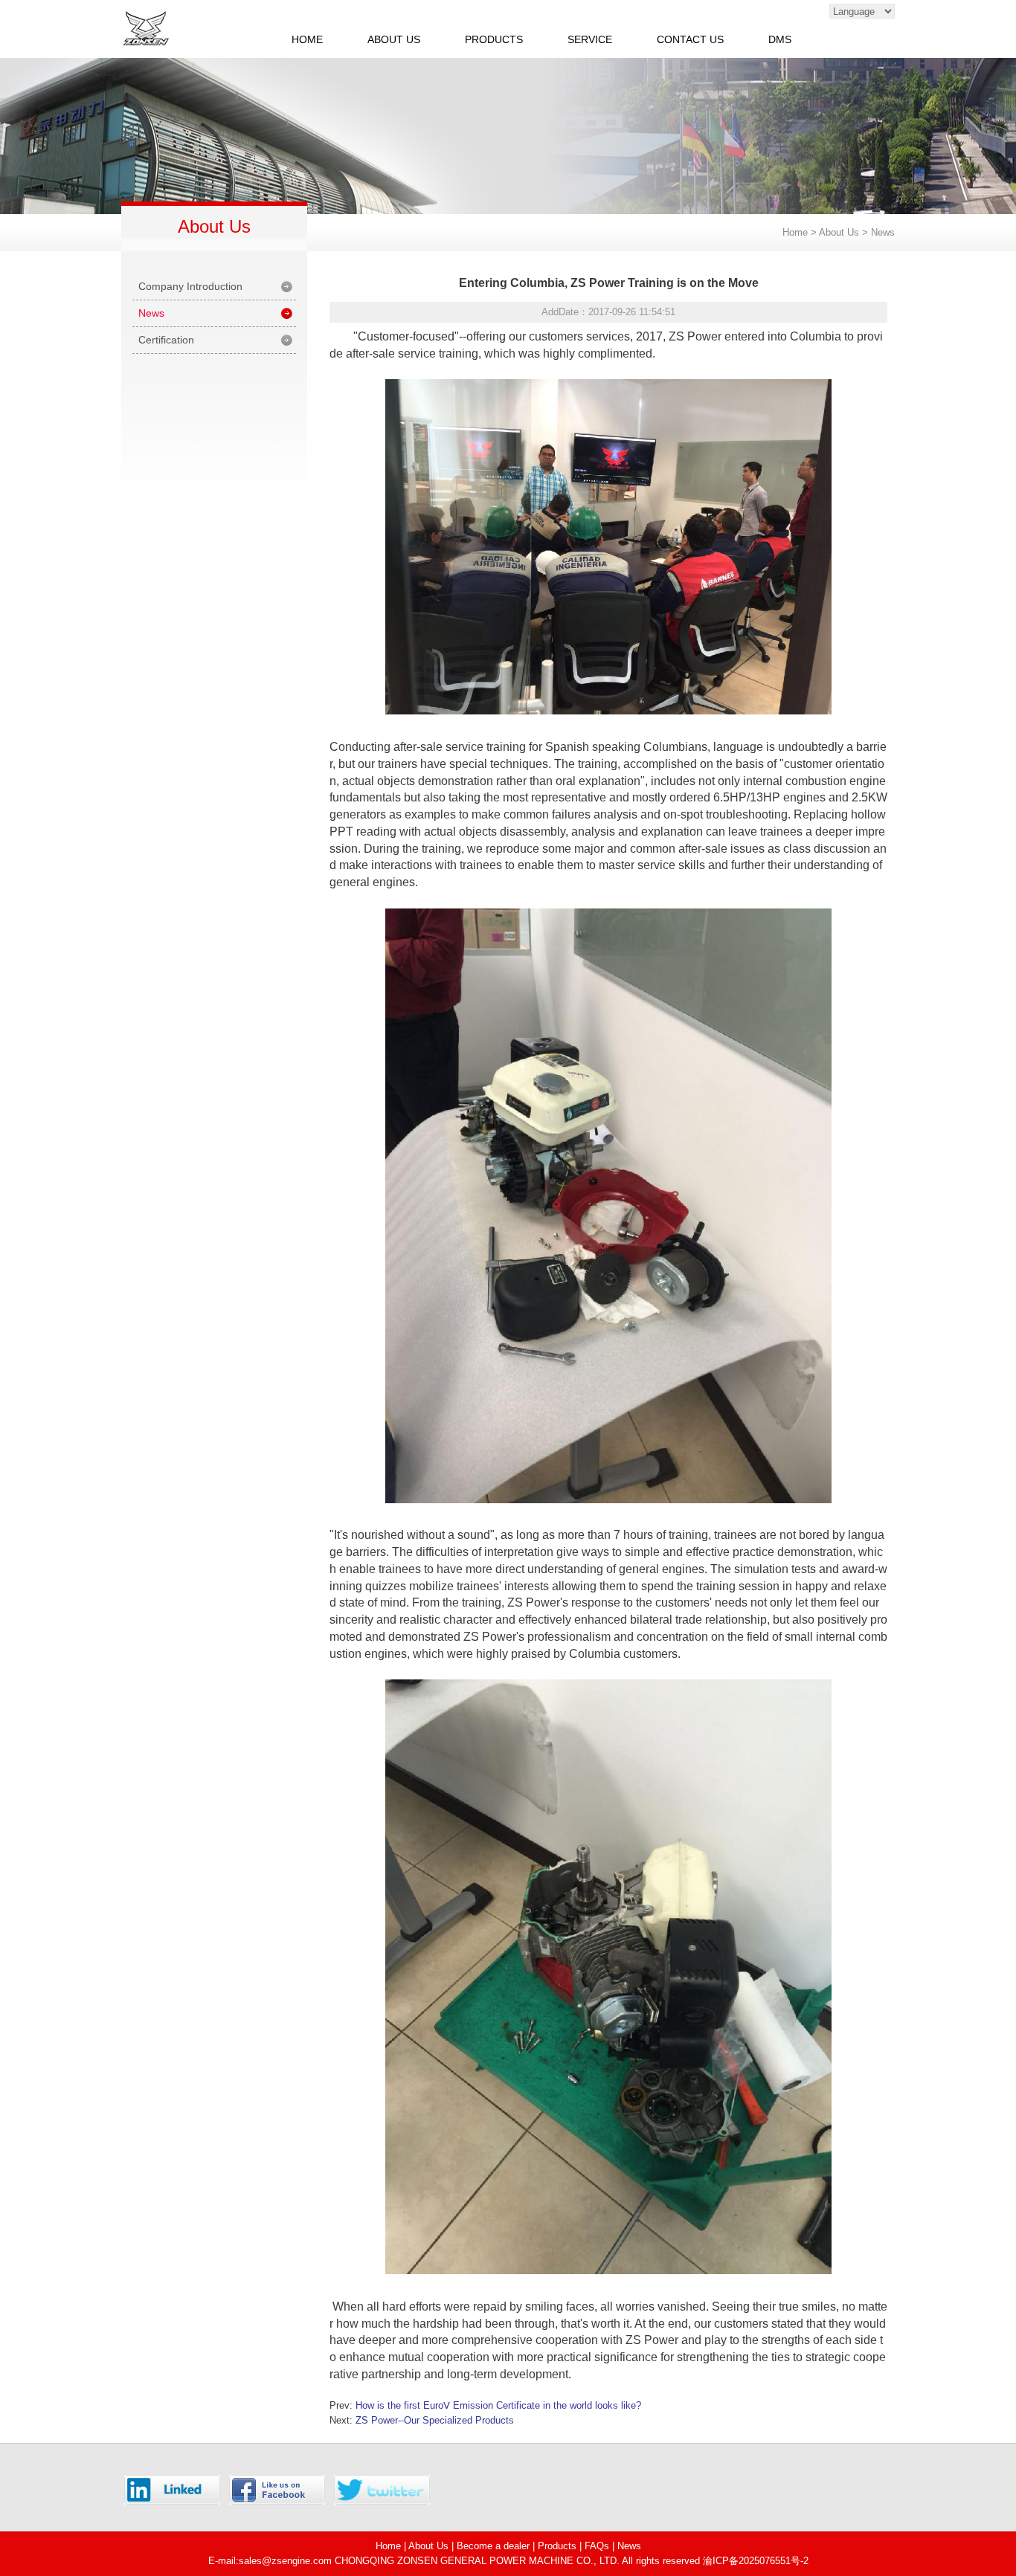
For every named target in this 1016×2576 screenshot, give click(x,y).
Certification (166, 340)
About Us (428, 2546)
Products (557, 2546)
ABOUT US (394, 39)
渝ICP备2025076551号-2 (756, 2561)
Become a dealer (493, 2546)
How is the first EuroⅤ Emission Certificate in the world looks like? (498, 2405)
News (883, 232)
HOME (307, 39)
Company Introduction (190, 286)
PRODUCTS (494, 39)
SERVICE (590, 39)
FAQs (597, 2546)
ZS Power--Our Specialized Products (435, 2420)
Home (795, 232)
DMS (780, 39)
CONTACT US (690, 39)
